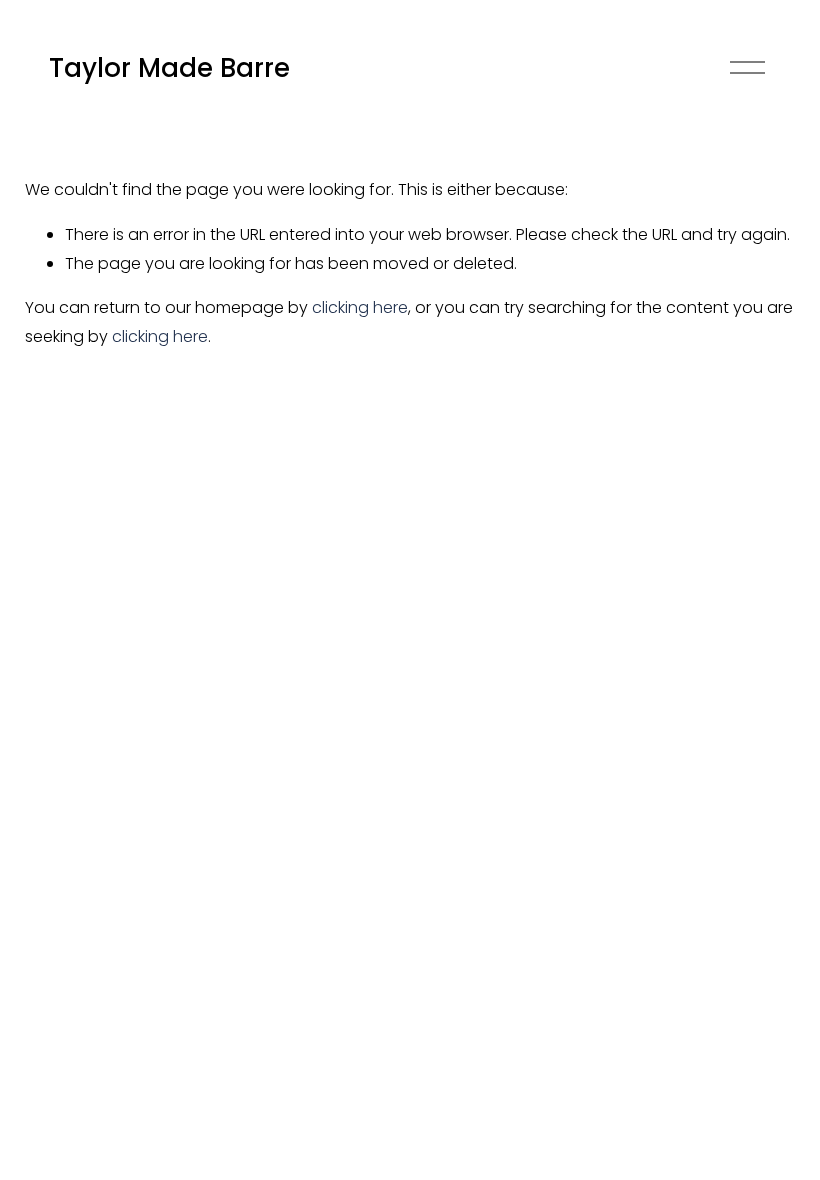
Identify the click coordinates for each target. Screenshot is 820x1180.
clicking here (360, 307)
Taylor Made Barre (169, 68)
